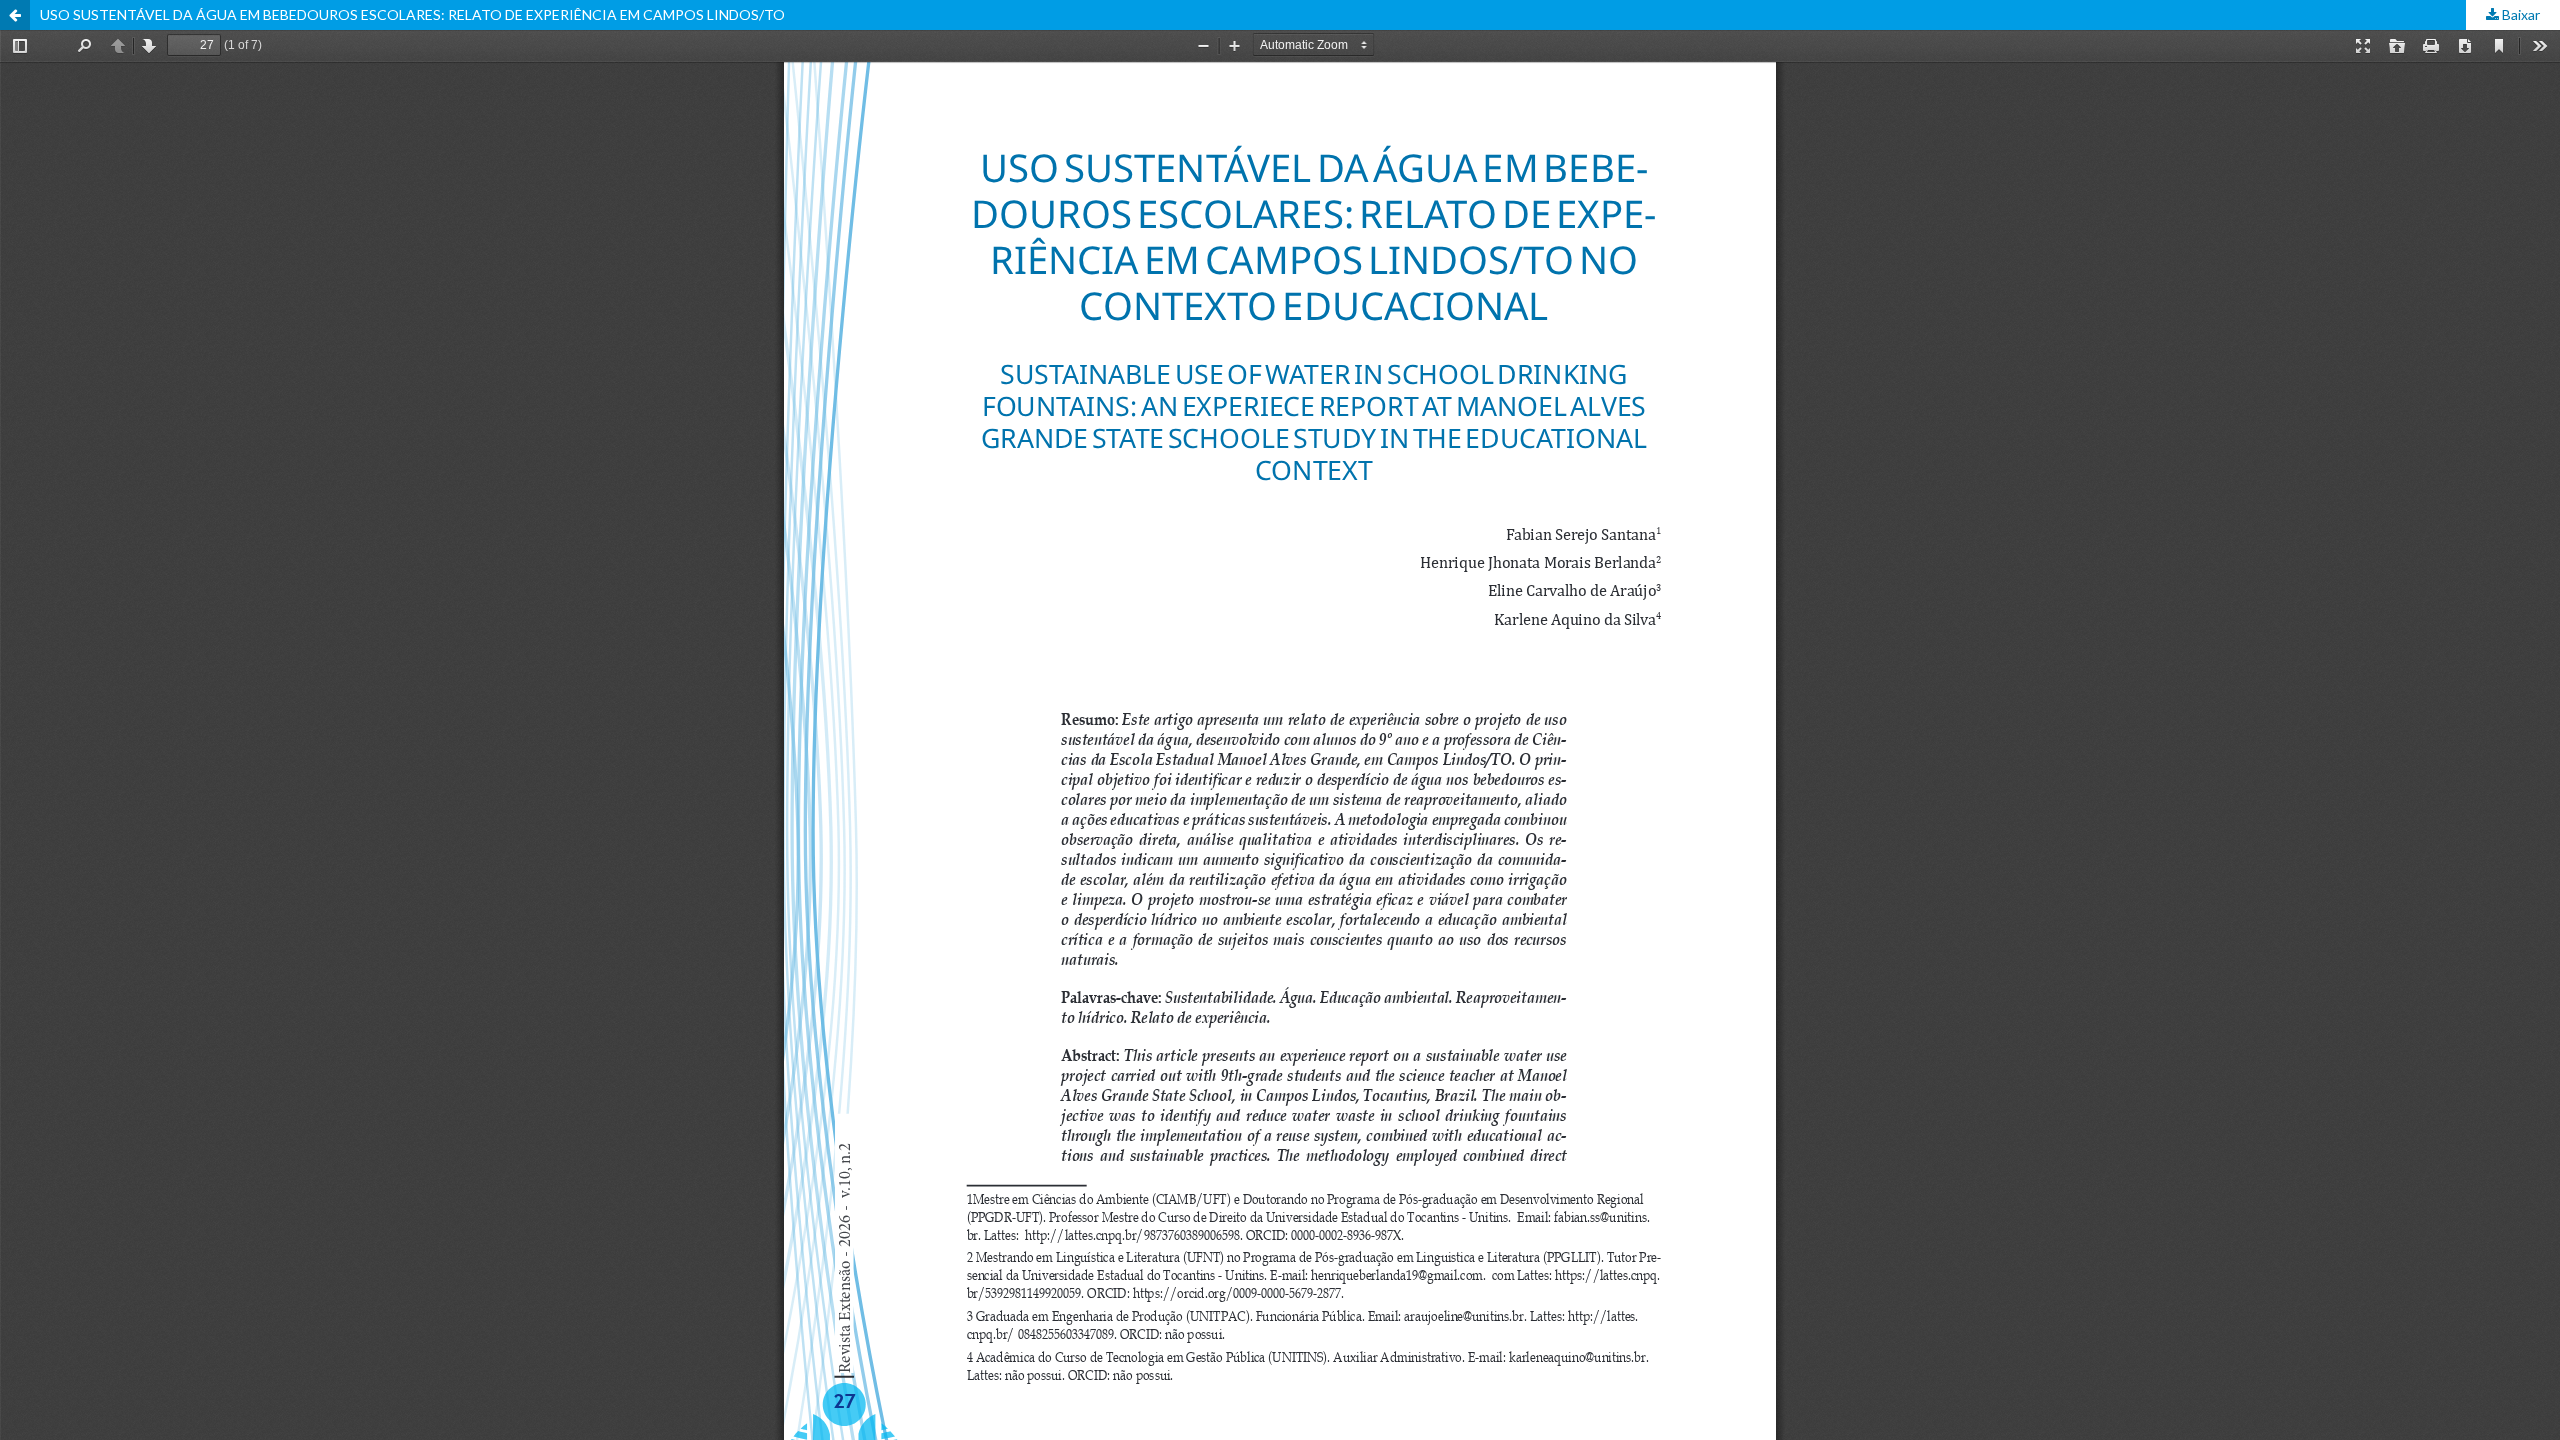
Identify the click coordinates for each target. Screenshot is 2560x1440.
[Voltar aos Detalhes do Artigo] (15, 15)
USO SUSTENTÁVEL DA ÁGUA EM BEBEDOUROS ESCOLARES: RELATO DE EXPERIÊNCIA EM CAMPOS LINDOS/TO (412, 14)
